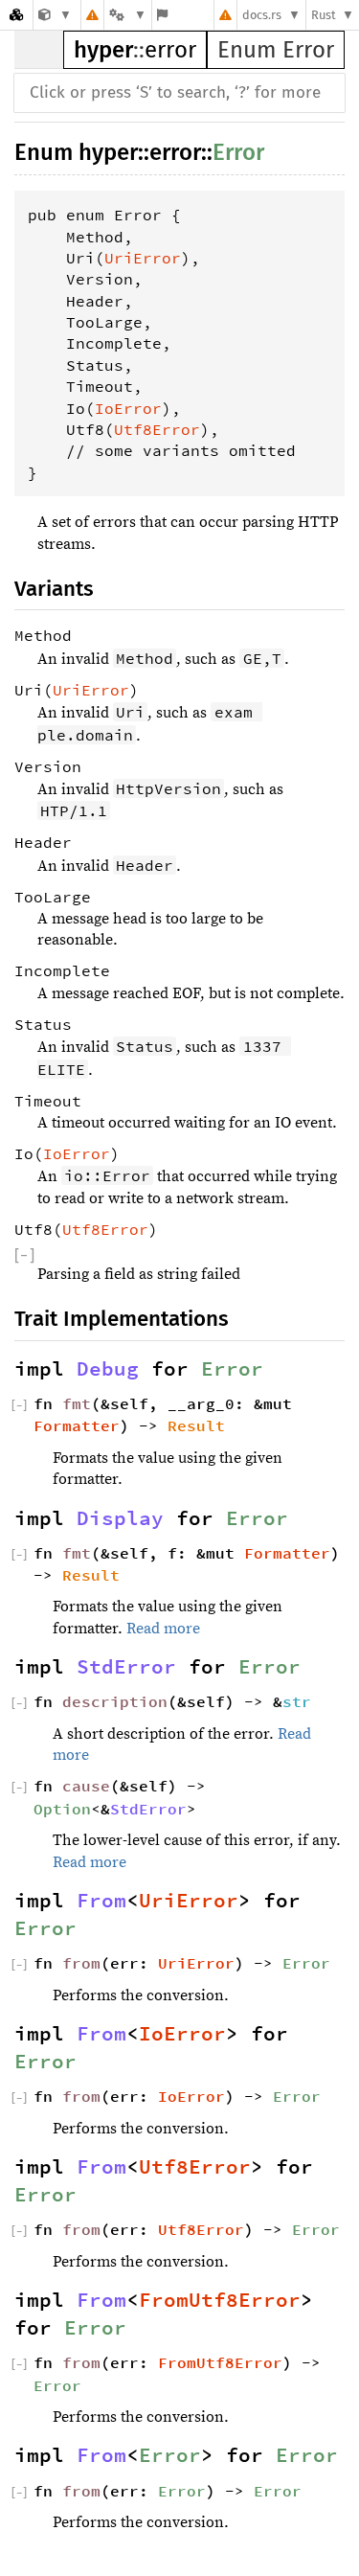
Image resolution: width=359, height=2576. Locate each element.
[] (24, 1255)
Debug (108, 1369)
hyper (103, 50)
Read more (163, 1629)
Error (238, 152)
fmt (77, 1403)
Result (196, 1425)
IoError (128, 408)
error (170, 50)
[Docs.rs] (16, 15)
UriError (143, 258)
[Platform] (127, 15)
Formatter (77, 1425)
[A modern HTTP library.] (55, 15)
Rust (324, 15)
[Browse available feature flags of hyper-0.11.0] (162, 15)
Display (120, 1518)
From (101, 1901)
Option (62, 1809)
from (81, 1963)
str (297, 1701)
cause (86, 1786)
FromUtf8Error (220, 2300)
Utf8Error (157, 429)
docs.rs (262, 15)
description (115, 1701)
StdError (126, 1667)
